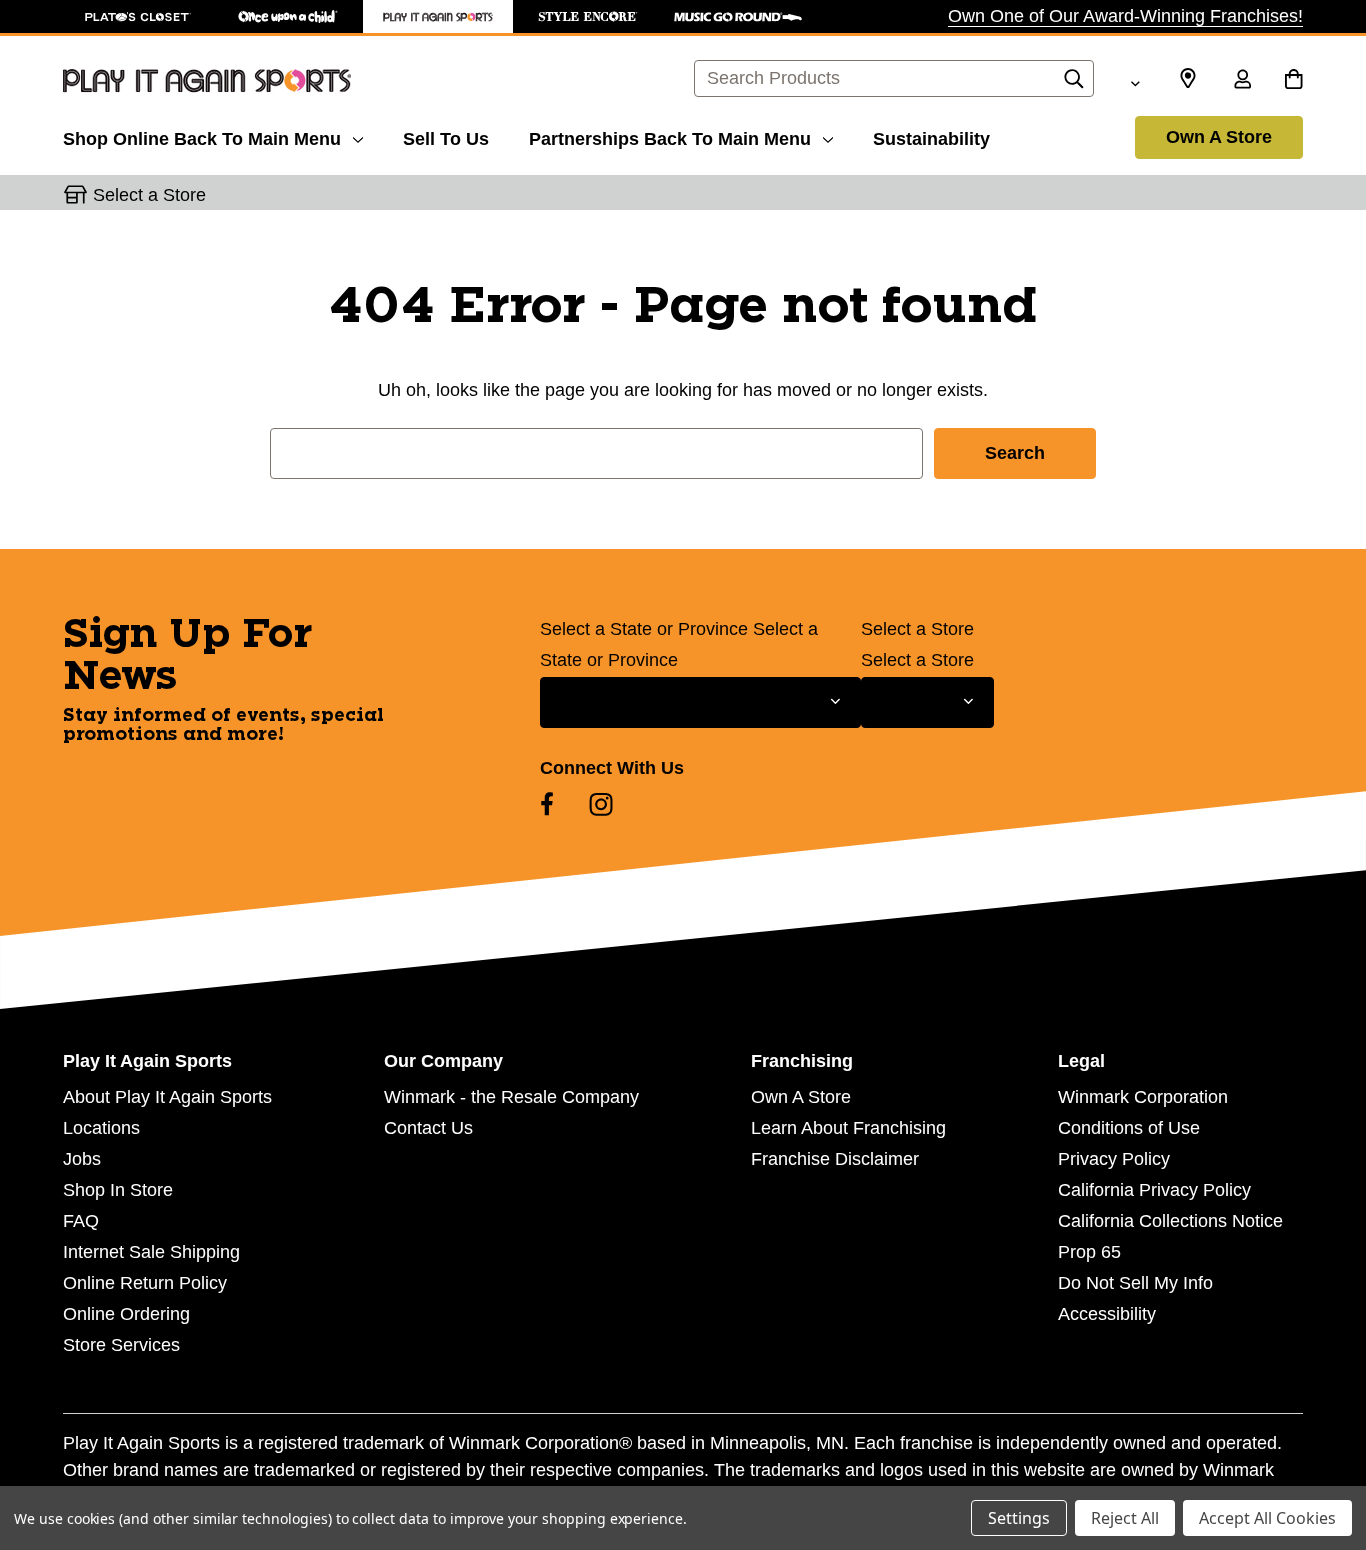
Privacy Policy (1114, 1159)
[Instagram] (601, 804)
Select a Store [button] (149, 195)
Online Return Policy (145, 1283)
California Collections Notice (1170, 1221)
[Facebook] (547, 804)
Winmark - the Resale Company (511, 1097)
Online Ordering (126, 1314)
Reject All (1125, 1518)
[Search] (1074, 84)
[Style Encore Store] (588, 16)
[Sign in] (1242, 81)
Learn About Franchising (848, 1128)
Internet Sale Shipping (151, 1252)
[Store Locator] (1188, 79)
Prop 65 (1089, 1252)
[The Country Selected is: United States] (1135, 81)
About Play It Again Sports (167, 1097)
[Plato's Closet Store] (138, 16)
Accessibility (1107, 1314)
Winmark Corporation (1143, 1097)
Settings (1019, 1518)
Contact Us (428, 1128)
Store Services (121, 1345)
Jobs (82, 1159)
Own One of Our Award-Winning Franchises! (1125, 16)
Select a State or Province (644, 629)
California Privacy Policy (1154, 1190)
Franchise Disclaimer (835, 1159)
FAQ (81, 1221)
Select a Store (917, 629)
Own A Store (1219, 137)
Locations (101, 1128)
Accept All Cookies (1267, 1518)
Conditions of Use (1129, 1128)
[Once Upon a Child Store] (288, 16)
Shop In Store (118, 1190)
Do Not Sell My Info (1135, 1283)
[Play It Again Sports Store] (438, 16)
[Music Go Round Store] (738, 16)
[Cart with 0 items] (1293, 81)
